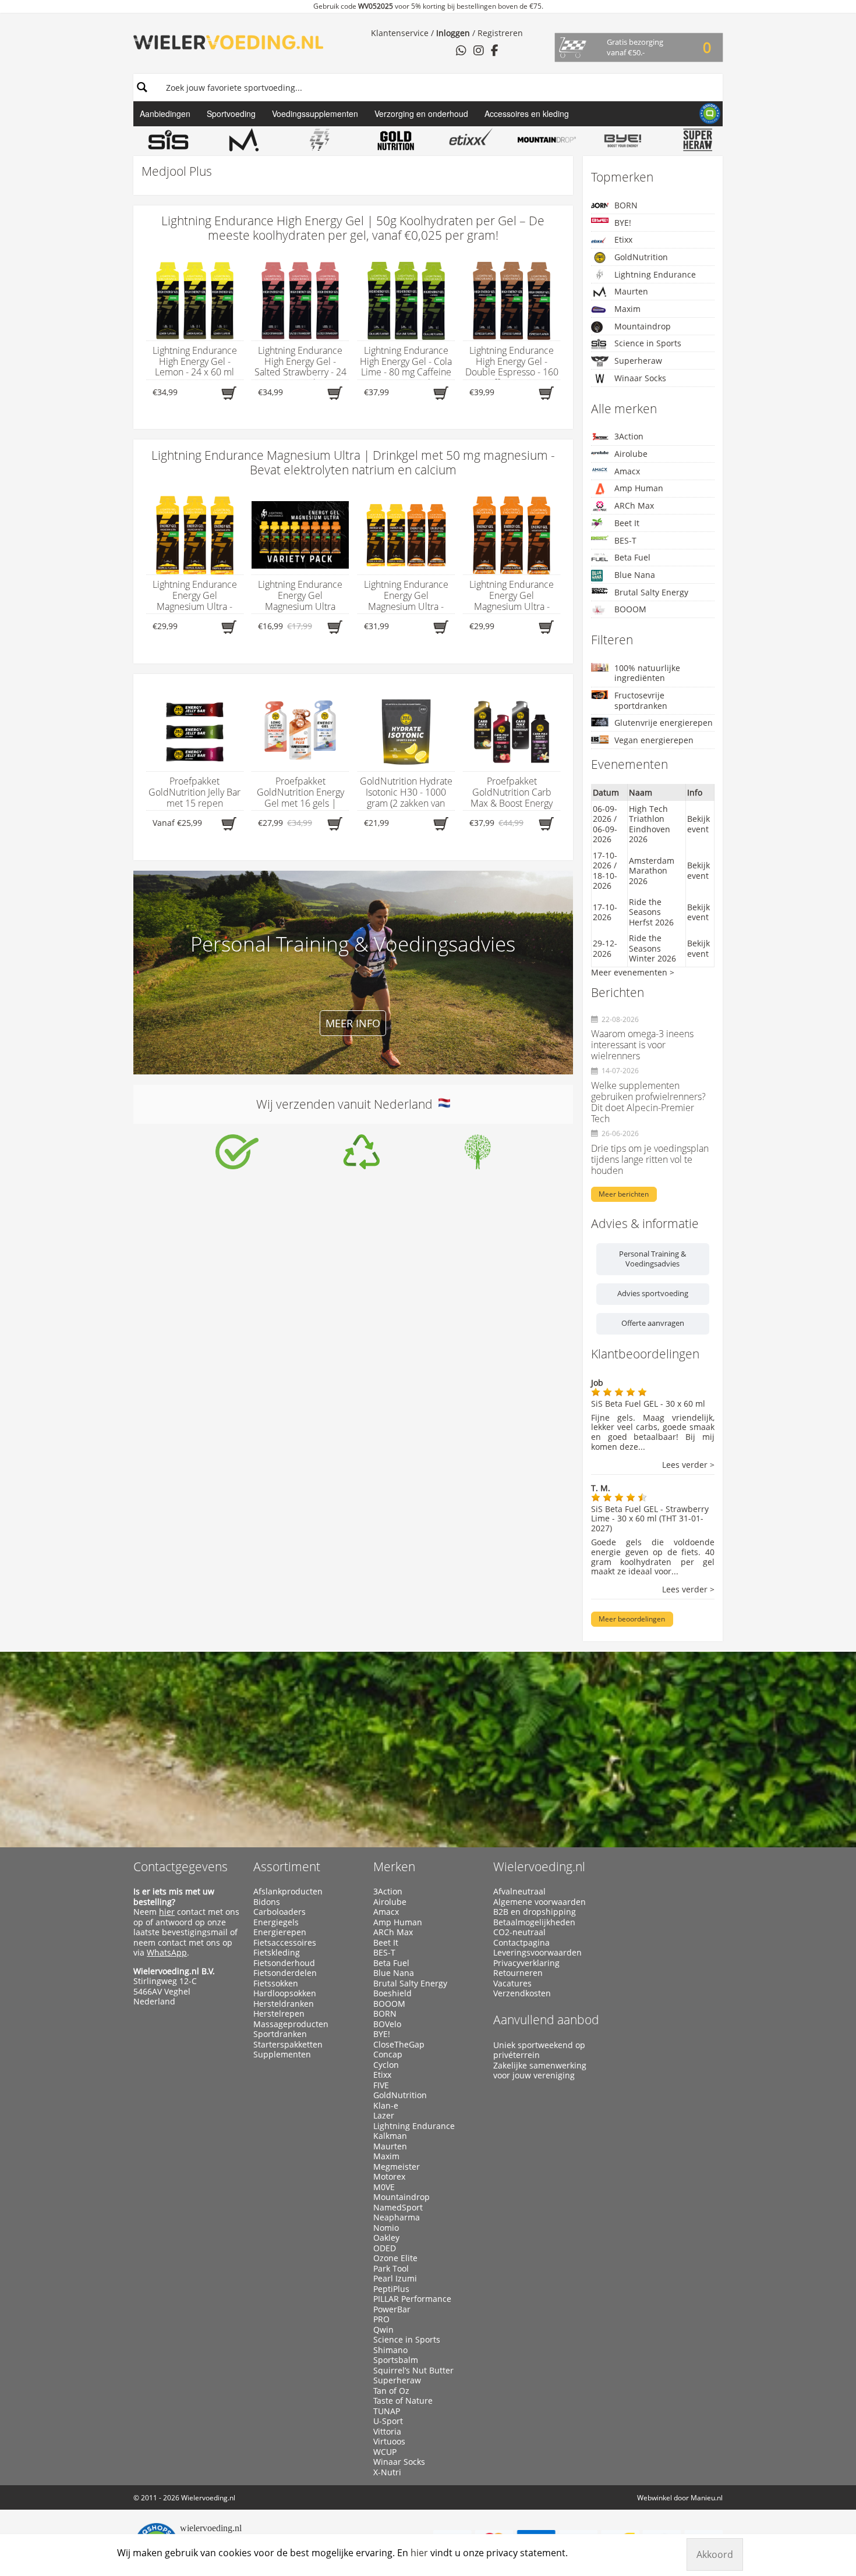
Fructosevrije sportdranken (641, 700)
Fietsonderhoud (284, 1963)
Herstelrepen (279, 2014)
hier (167, 1912)
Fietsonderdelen (285, 1973)
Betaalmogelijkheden (534, 1922)
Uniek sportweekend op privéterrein (539, 2050)
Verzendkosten (522, 1993)
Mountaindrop (643, 326)
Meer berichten (624, 1194)
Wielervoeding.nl (539, 1867)
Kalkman (390, 2136)
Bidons (267, 1902)
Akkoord (715, 2554)
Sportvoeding (231, 113)
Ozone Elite (395, 2258)
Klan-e (386, 2106)
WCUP (385, 2452)
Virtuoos (389, 2442)
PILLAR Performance (412, 2299)
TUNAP (387, 2411)
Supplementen (282, 2055)
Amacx (627, 471)
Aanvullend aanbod (546, 2020)
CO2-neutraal (519, 1932)
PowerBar (392, 2309)
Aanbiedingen (165, 113)
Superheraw (638, 361)
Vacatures (512, 1984)
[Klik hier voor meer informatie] (237, 1152)
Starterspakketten (288, 2045)
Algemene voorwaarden (540, 1902)
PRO (381, 2319)
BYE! (623, 223)
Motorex (389, 2177)
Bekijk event (698, 824)
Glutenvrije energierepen (664, 723)
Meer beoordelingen (632, 1619)
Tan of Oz (391, 2391)
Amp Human (639, 488)
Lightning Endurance (655, 274)
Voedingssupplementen (315, 113)
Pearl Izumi (395, 2279)
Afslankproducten (288, 1892)
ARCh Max (634, 505)
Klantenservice (400, 33)
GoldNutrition (641, 257)
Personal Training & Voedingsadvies (652, 1259)
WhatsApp (167, 1952)
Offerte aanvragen (653, 1323)
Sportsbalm (396, 2360)
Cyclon (386, 2065)
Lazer (384, 2116)
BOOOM (630, 609)
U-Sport (388, 2421)
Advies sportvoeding (653, 1293)
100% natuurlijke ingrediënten (647, 673)
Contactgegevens (181, 1867)
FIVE (381, 2085)
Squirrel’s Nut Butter (413, 2371)
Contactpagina (521, 1943)
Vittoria (387, 2432)
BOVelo (387, 2024)
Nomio (386, 2228)
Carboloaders (280, 1912)
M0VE (384, 2187)
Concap (388, 2055)
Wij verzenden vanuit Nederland (347, 1104)
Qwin (383, 2330)
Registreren (500, 33)
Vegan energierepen (654, 740)
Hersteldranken (284, 2004)
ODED (385, 2248)
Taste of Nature (403, 2401)
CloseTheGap (399, 2045)
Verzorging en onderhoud (421, 113)
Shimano (390, 2350)
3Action (629, 436)
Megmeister (397, 2167)
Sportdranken (280, 2034)
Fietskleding (277, 1953)
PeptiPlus (391, 2289)
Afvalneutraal (519, 1892)
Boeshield (392, 1993)
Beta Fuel (632, 557)
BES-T (625, 540)
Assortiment (287, 1867)
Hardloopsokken (285, 1993)
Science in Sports (648, 343)
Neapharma (397, 2217)
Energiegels (276, 1922)
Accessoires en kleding (527, 113)
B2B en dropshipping (535, 1912)
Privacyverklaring (526, 1963)
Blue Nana (635, 575)
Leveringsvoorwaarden (537, 1953)
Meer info (353, 1023)
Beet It (627, 523)
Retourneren (518, 1973)
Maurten (631, 291)
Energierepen (280, 1932)
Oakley (386, 2238)
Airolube (631, 454)
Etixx (623, 239)
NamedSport (398, 2208)
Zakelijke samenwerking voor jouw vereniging (540, 2071)
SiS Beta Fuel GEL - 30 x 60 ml (648, 1404)
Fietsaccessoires (285, 1943)
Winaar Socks (640, 378)
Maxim (627, 309)
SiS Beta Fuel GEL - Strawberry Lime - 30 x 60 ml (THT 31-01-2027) (650, 1519)
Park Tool (391, 2269)
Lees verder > (688, 1465)
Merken (394, 1867)
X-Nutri (387, 2472)
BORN (626, 205)
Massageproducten (291, 2024)
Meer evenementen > (633, 972)
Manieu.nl (707, 2498)
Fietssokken (276, 1984)
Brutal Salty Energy (651, 592)
